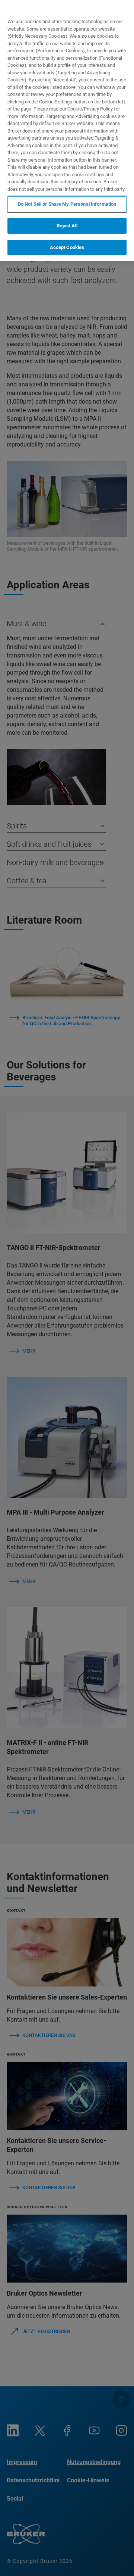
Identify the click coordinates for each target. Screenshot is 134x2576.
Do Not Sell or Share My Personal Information (67, 204)
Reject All (67, 226)
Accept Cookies (67, 247)
